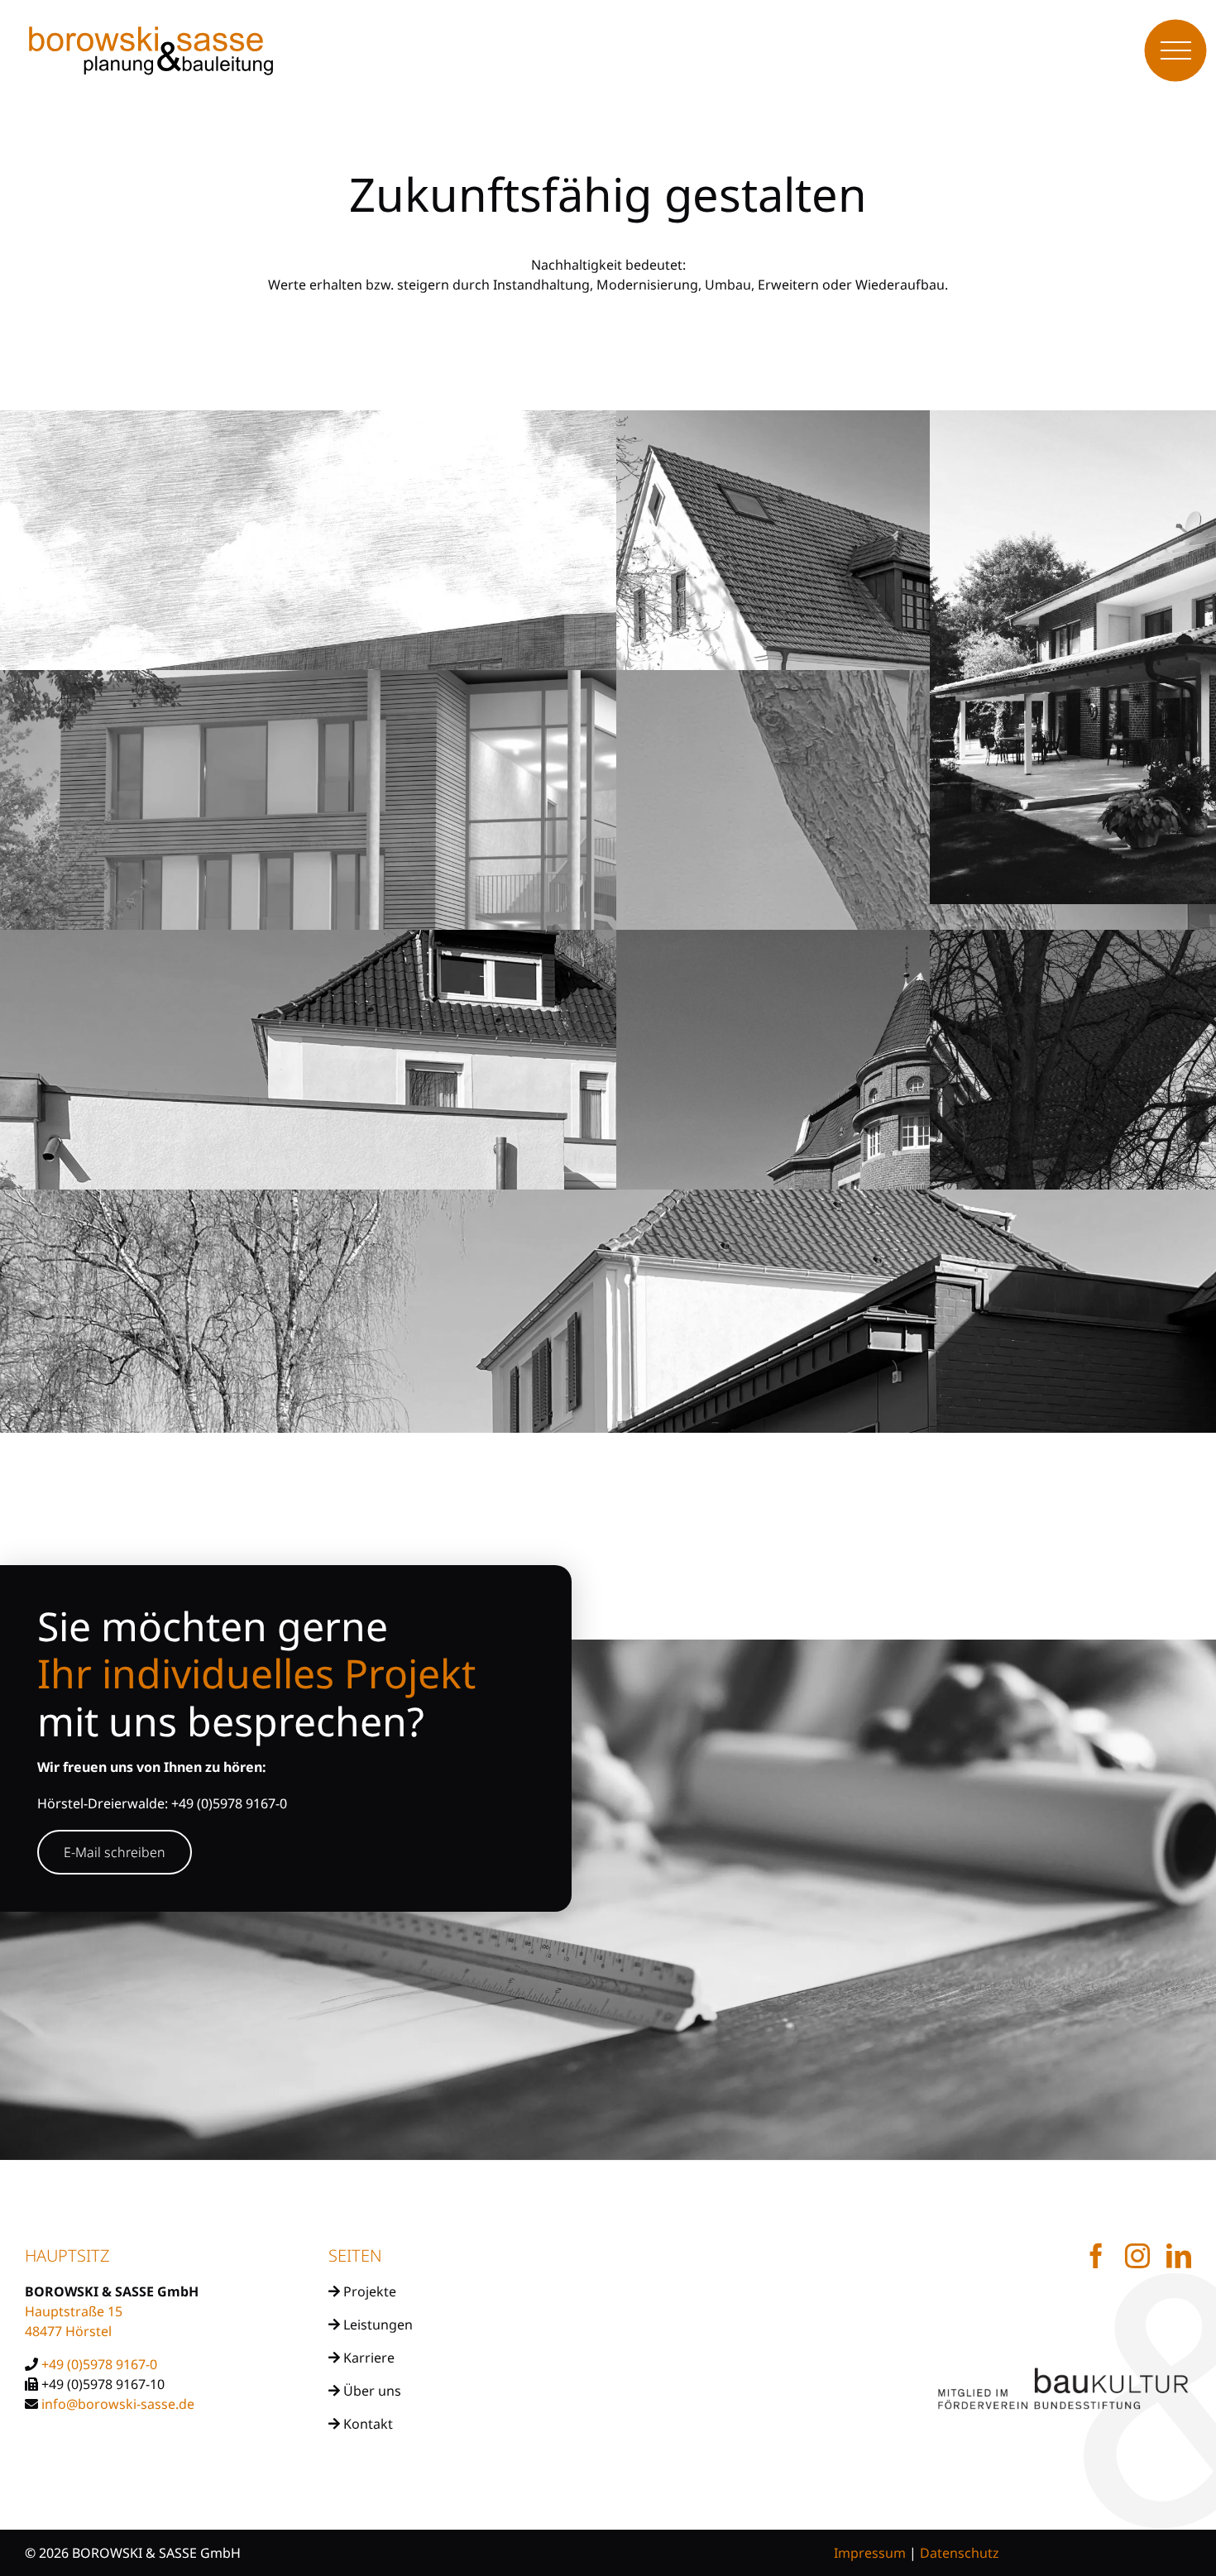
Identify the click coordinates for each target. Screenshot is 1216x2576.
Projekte (368, 2291)
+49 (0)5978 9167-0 (99, 2364)
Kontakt (366, 2424)
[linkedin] (1179, 2256)
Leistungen (376, 2325)
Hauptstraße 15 (74, 2311)
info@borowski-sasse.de (118, 2404)
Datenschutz (960, 2553)
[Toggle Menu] (1176, 51)
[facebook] (1096, 2256)
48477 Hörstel (68, 2331)
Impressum (870, 2553)
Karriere (367, 2358)
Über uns (371, 2391)
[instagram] (1137, 2256)
